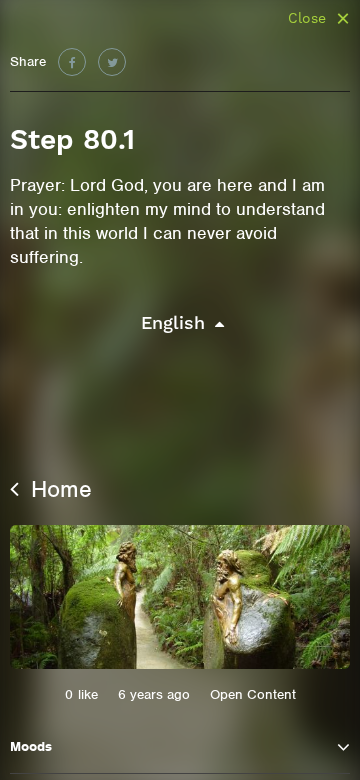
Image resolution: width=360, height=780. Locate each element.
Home (58, 489)
